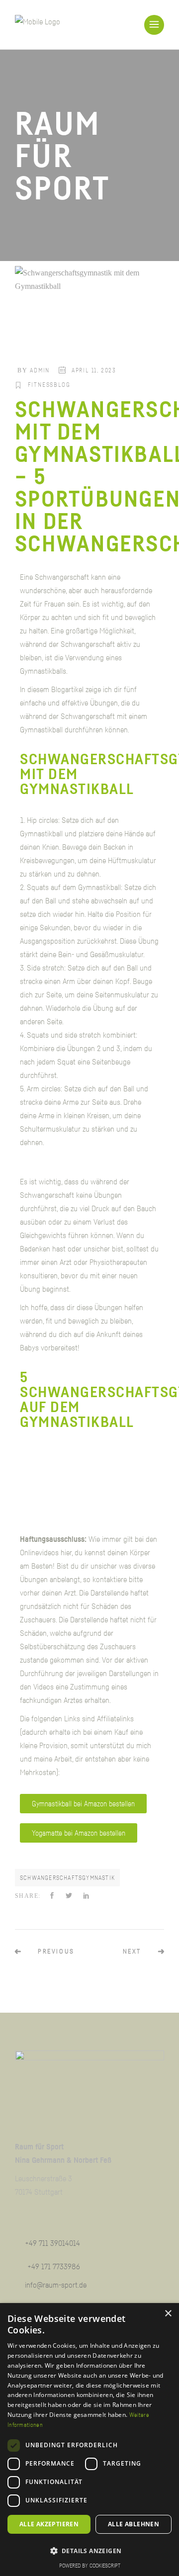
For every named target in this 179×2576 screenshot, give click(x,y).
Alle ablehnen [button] (134, 2524)
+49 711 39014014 (52, 2243)
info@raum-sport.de (56, 2285)
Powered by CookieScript (90, 2565)
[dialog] (89, 2440)
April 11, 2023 (94, 370)
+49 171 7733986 (54, 2266)
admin (40, 370)
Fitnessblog (49, 385)
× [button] (168, 2314)
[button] (89, 2551)
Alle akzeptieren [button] (49, 2524)
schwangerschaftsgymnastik (67, 1878)
